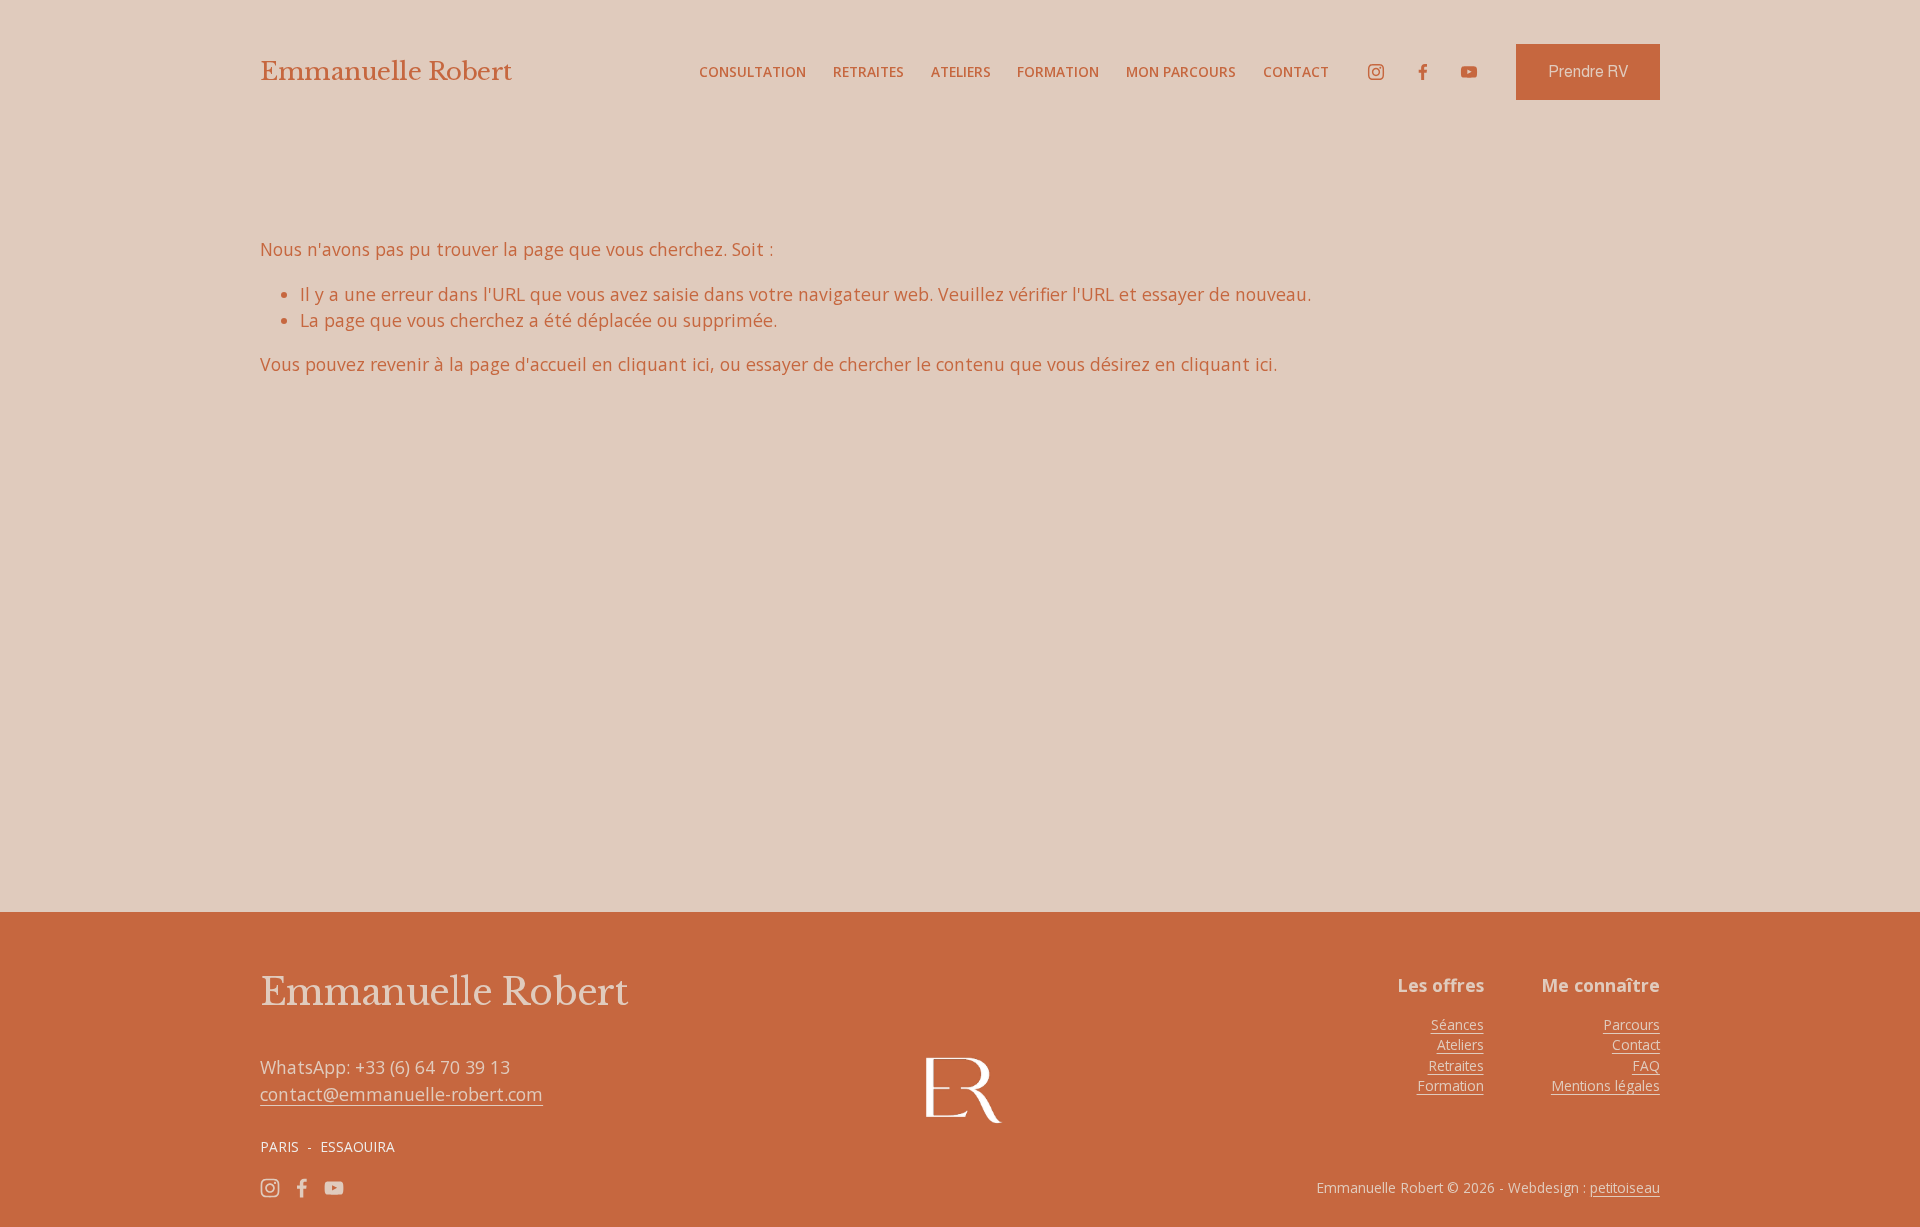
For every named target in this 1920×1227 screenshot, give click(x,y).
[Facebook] (1423, 72)
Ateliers (961, 71)
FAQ (1646, 1065)
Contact (1296, 71)
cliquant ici (664, 364)
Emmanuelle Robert (386, 71)
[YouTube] (1469, 72)
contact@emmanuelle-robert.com (401, 1094)
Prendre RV (1588, 71)
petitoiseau (1625, 1187)
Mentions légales (1605, 1085)
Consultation (752, 71)
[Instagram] (1376, 72)
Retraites (868, 71)
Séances (1457, 1024)
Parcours (1631, 1024)
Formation (1058, 71)
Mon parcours (1181, 71)
